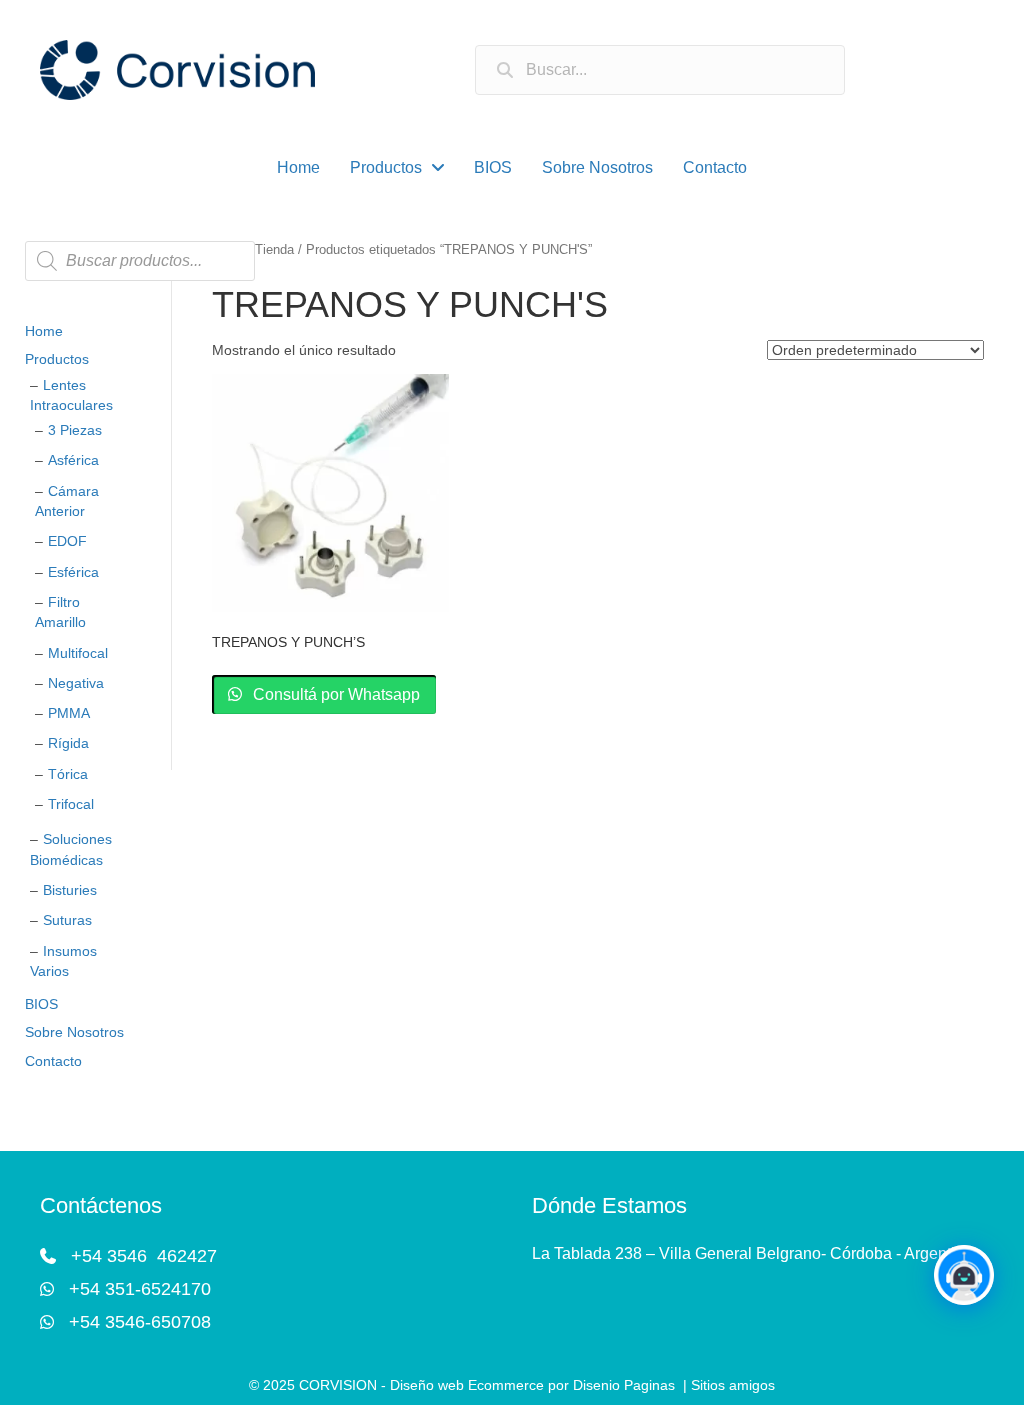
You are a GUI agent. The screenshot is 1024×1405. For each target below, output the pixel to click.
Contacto (53, 1061)
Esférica (73, 572)
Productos (57, 359)
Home (44, 331)
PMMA (69, 713)
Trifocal (71, 804)
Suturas (67, 920)
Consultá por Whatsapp (334, 694)
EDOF (67, 541)
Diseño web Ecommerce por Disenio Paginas (532, 1385)
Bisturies (70, 890)
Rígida (68, 743)
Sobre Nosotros (74, 1032)
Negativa (76, 683)
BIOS (41, 1004)
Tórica (68, 774)
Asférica (73, 460)
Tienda (274, 249)
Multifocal (78, 653)
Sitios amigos (733, 1385)
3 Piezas (75, 430)
